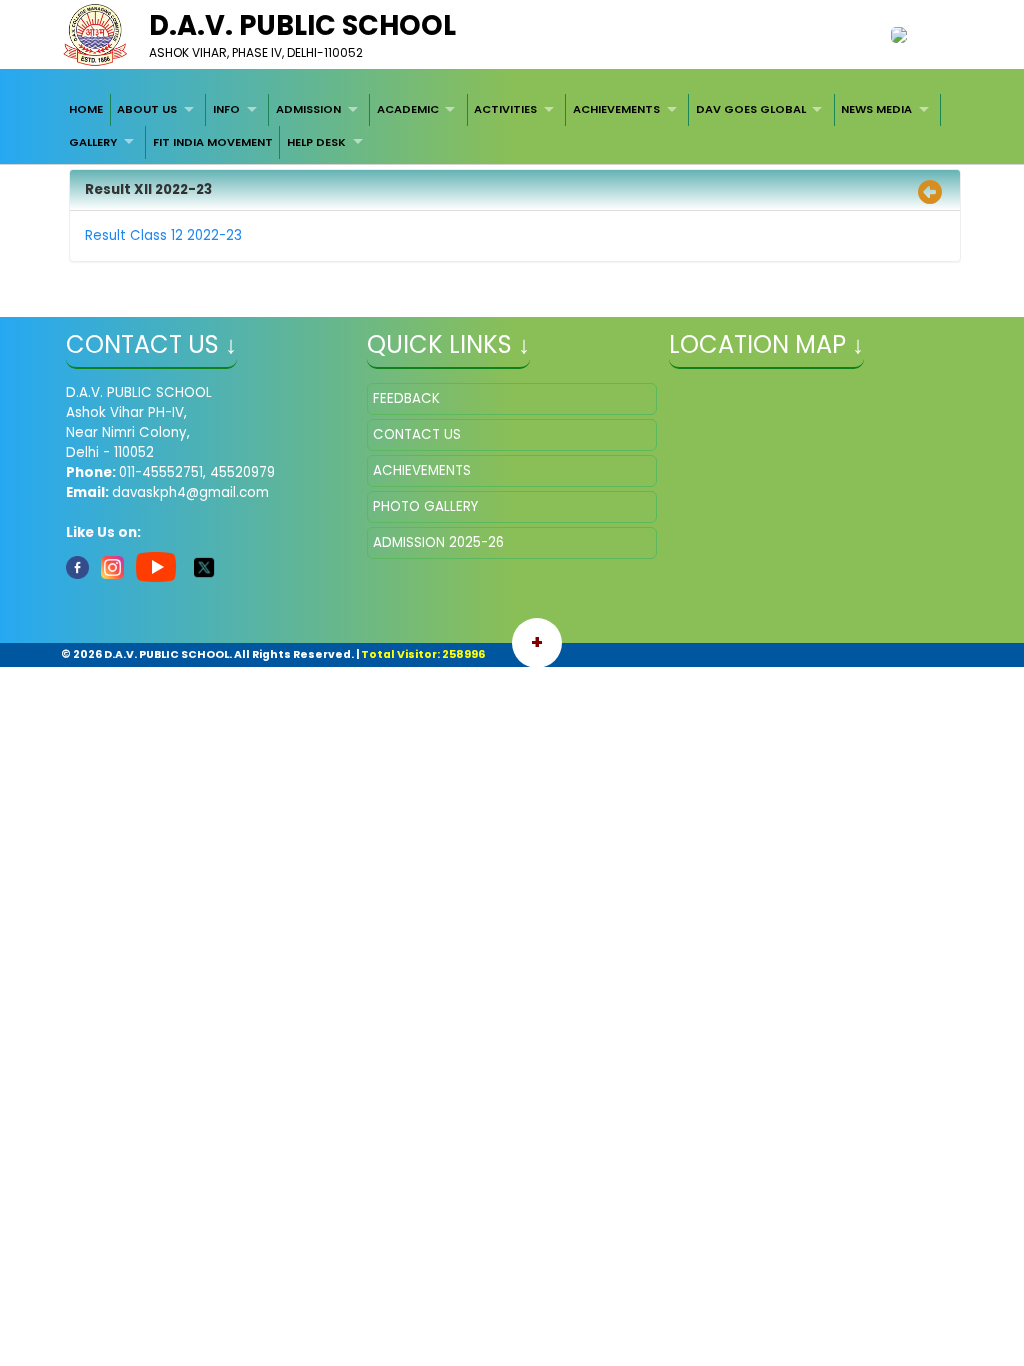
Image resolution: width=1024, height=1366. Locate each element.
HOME (86, 109)
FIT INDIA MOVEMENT (213, 142)
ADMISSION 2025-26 (438, 542)
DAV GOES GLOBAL (751, 109)
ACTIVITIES (505, 109)
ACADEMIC (408, 109)
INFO (226, 109)
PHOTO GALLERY (425, 506)
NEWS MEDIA (876, 109)
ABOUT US (147, 109)
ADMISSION (308, 109)
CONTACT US (417, 434)
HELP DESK (316, 142)
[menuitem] (86, 110)
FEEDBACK (406, 398)
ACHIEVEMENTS (616, 109)
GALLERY (93, 142)
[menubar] (512, 126)
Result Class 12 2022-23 (163, 235)
